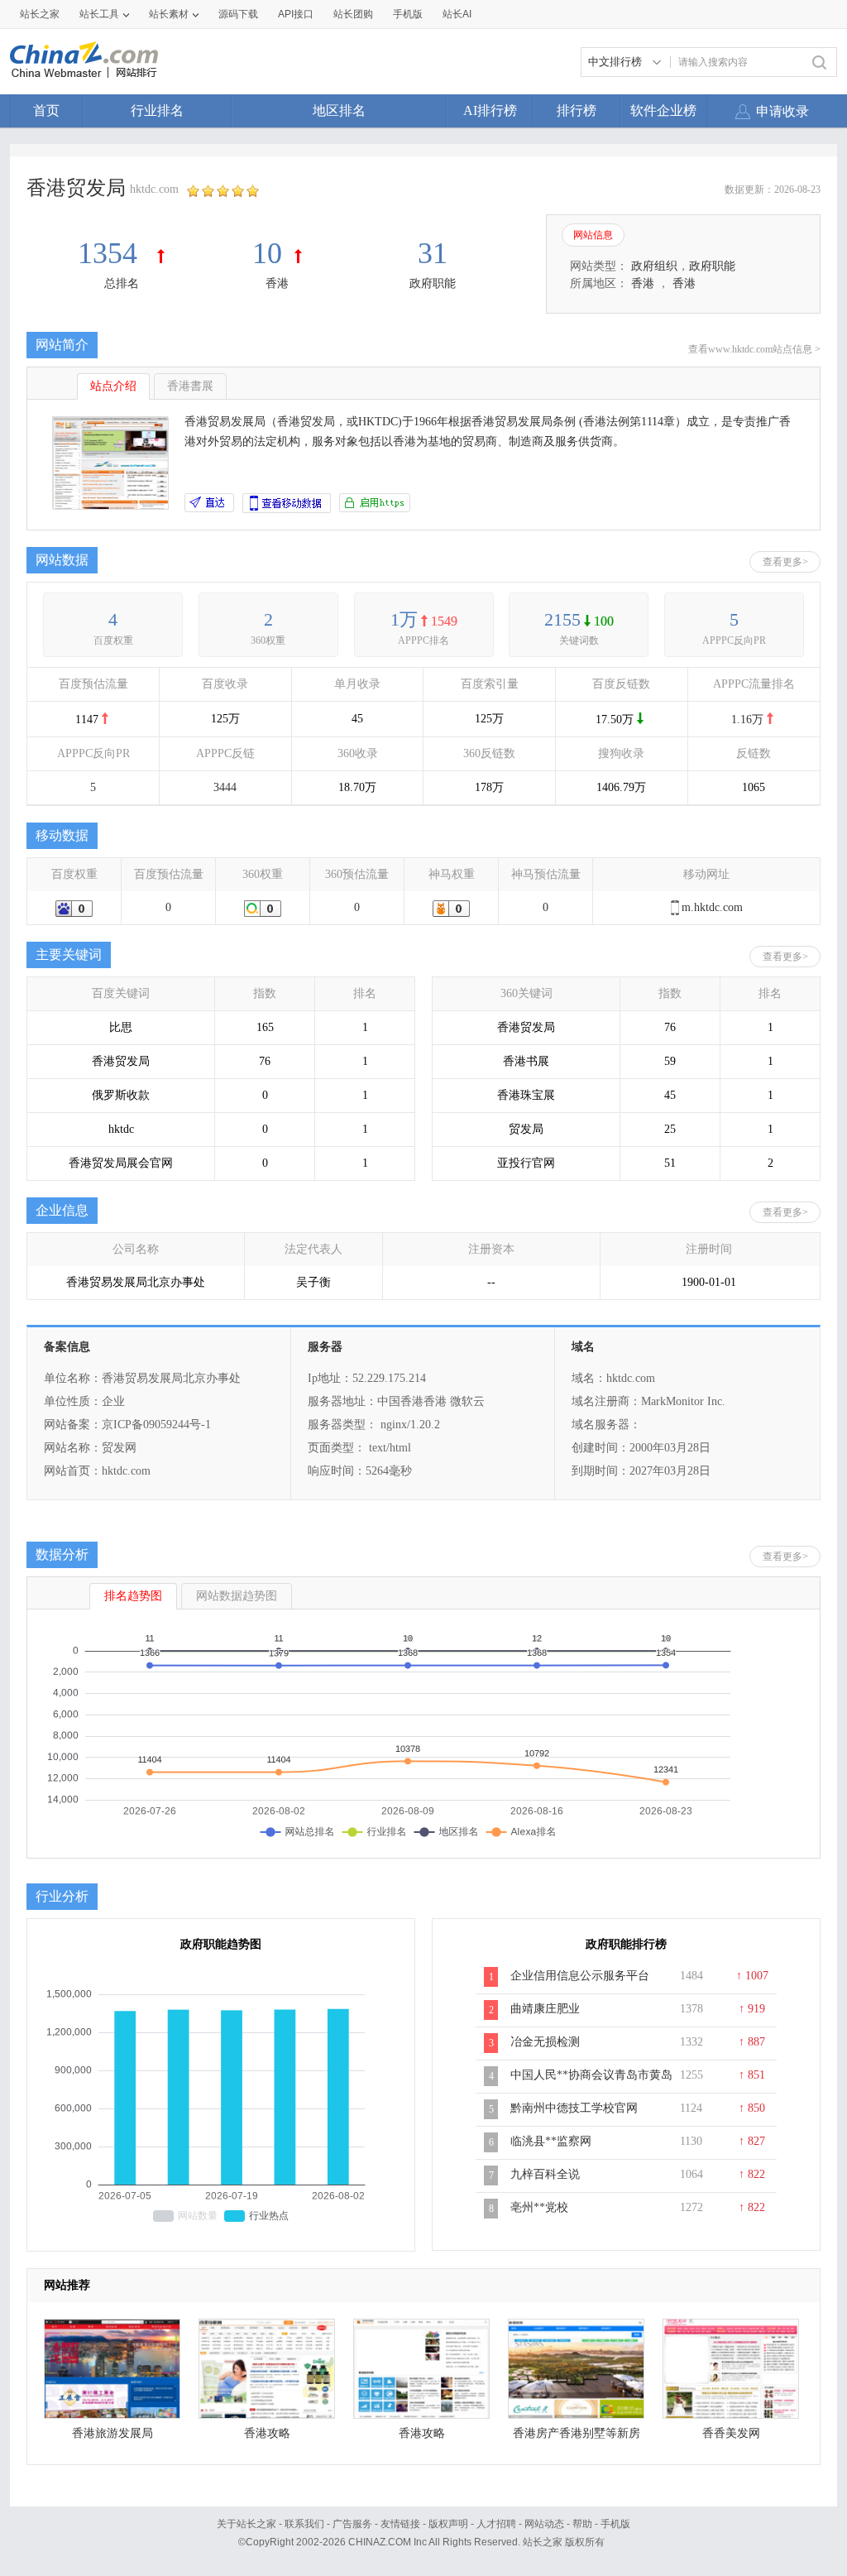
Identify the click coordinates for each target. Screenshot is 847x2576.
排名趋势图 (133, 1596)
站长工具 (99, 14)
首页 (46, 110)
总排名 (122, 283)
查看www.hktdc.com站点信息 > (754, 349)
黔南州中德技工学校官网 (574, 2108)
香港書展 (190, 386)
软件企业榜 (663, 110)
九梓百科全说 (545, 2174)
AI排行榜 (490, 110)
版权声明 (448, 2524)
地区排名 (339, 110)
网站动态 (544, 2524)
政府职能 (433, 283)
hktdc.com (154, 189)
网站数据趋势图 (237, 1596)
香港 (277, 283)
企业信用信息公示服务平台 (580, 1976)
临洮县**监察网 (551, 2141)
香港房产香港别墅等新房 (577, 2433)
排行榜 (577, 110)
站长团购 (353, 14)
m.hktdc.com (712, 907)
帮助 (582, 2524)
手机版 (615, 2524)
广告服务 (352, 2524)
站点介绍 (113, 386)
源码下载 (238, 14)
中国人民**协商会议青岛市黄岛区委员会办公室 (591, 2084)
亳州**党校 (539, 2207)
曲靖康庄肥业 (545, 2009)
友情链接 (400, 2524)
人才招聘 (496, 2524)
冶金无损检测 (545, 2042)
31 (433, 253)
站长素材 (169, 14)
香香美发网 (731, 2433)
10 (267, 253)
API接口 (296, 14)
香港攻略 (267, 2433)
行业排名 (157, 110)
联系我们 (304, 2524)
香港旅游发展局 (112, 2433)
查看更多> (785, 562)
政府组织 (654, 266)
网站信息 (593, 235)
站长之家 (40, 14)
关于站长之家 (246, 2524)
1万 (404, 619)
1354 (111, 253)
